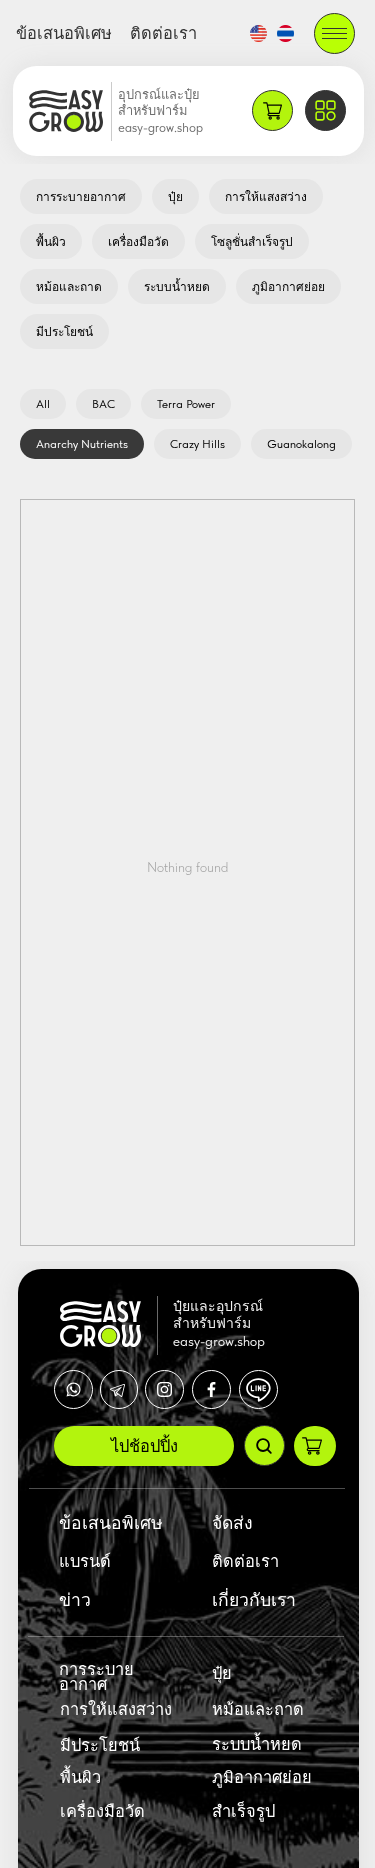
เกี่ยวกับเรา (254, 1599)
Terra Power (186, 404)
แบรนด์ (85, 1561)
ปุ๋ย (175, 197)
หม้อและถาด (69, 287)
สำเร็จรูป (243, 1811)
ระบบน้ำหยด (177, 287)
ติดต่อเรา (163, 33)
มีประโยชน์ (64, 332)
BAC (103, 404)
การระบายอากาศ (81, 197)
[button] (334, 33)
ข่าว (75, 1599)
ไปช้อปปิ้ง (144, 1446)
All (43, 404)
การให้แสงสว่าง (266, 197)
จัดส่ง (232, 1522)
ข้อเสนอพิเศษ (64, 33)
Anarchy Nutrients (82, 444)
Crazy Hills (197, 444)
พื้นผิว (51, 242)
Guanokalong (301, 444)
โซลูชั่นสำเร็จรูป (252, 242)
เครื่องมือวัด (138, 242)
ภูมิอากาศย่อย (288, 287)
